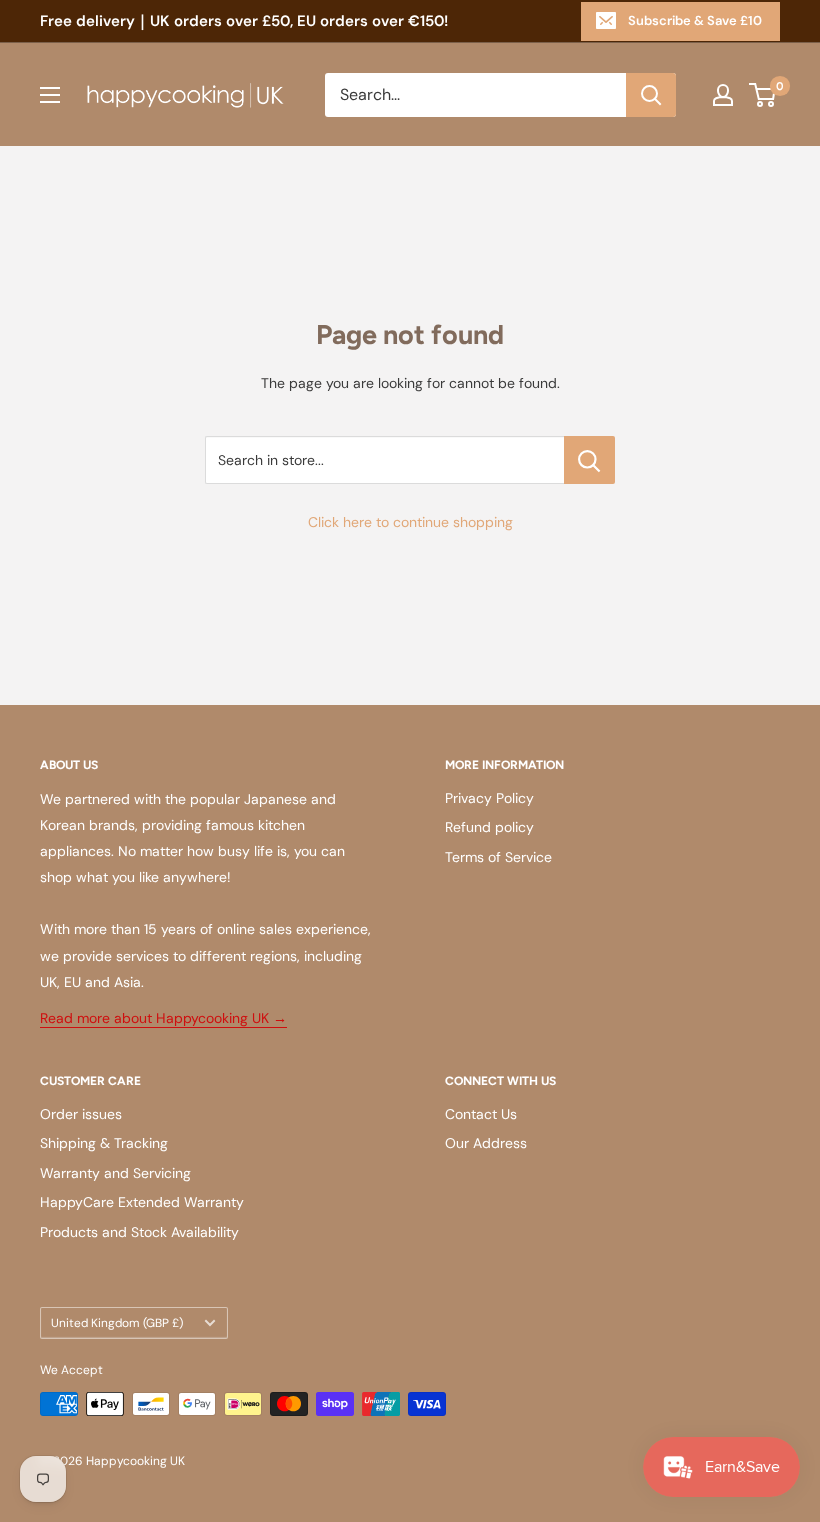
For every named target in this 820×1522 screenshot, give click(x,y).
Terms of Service (498, 857)
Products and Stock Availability (139, 1232)
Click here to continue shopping (410, 522)
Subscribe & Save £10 (695, 20)
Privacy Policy (489, 798)
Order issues (81, 1114)
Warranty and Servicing (115, 1173)
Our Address (486, 1143)
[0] (763, 95)
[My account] (723, 95)
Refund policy (489, 827)
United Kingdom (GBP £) (117, 1323)
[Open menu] (50, 95)
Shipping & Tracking (104, 1143)
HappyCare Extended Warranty (142, 1202)
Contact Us (481, 1114)
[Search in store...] (589, 460)
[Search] (651, 95)
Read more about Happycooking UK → (163, 1018)
